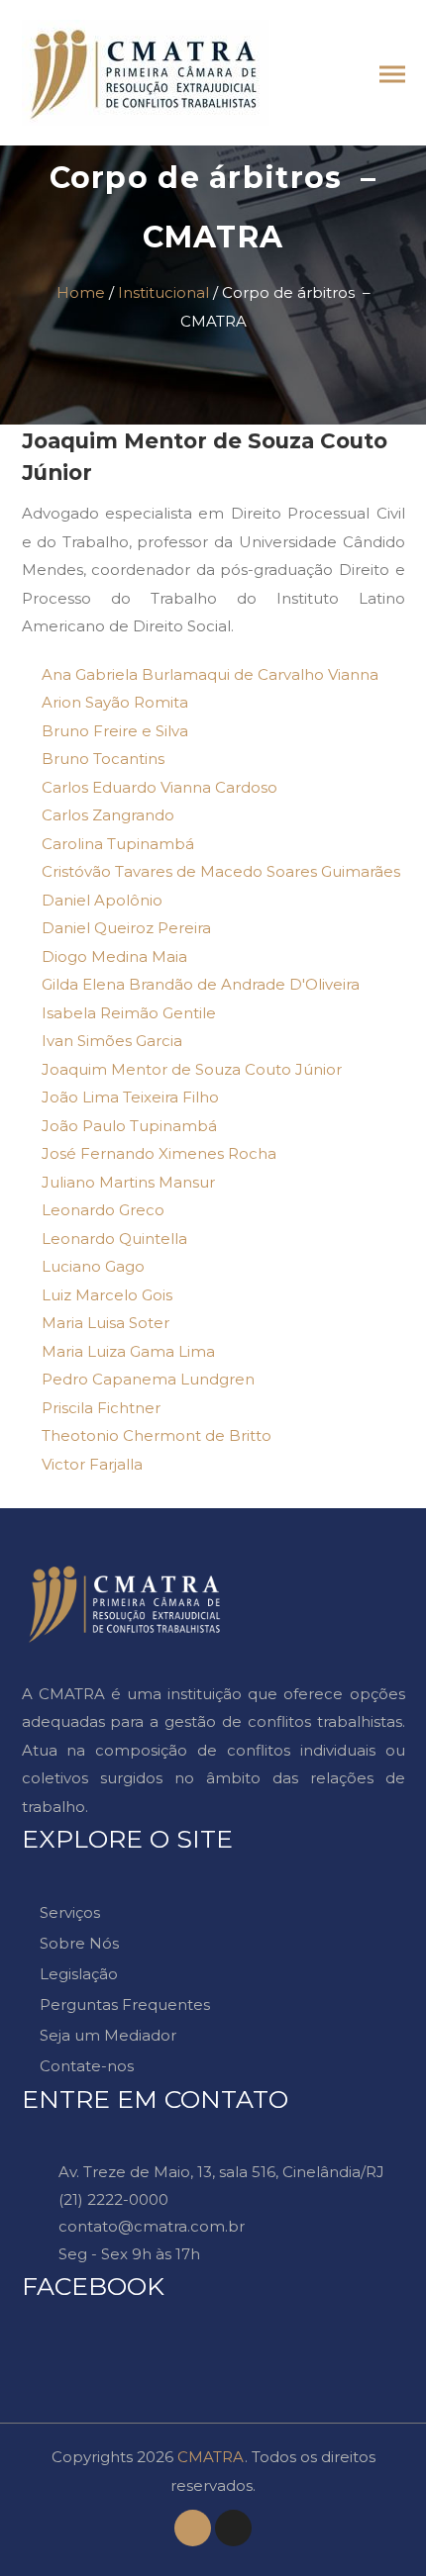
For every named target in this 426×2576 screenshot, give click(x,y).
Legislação (79, 1974)
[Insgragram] (233, 2528)
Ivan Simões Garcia (112, 1041)
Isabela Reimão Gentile (129, 1013)
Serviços (70, 1912)
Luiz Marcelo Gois (107, 1295)
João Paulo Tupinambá (129, 1126)
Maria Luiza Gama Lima (128, 1351)
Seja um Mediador (108, 2035)
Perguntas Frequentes (125, 2004)
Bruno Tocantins (103, 759)
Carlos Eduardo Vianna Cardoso (160, 787)
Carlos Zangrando (108, 815)
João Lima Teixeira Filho (130, 1097)
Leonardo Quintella (114, 1239)
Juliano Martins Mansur (128, 1182)
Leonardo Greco (103, 1210)
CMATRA (211, 2457)
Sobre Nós (79, 1943)
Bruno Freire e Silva (115, 731)
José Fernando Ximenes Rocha (159, 1153)
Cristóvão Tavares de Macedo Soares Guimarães (221, 871)
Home (81, 292)
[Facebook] (193, 2528)
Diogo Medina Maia (114, 956)
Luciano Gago (93, 1266)
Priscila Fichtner (101, 1408)
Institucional (163, 292)
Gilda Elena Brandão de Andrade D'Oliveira (201, 984)
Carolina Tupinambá (118, 844)
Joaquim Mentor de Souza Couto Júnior (192, 1069)
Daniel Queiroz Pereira (126, 928)
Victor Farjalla (92, 1464)
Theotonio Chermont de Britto (157, 1435)
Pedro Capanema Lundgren (148, 1379)
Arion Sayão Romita (115, 702)
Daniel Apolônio (102, 900)
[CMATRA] (146, 33)
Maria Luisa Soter (106, 1323)
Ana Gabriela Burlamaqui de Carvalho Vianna (210, 674)
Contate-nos (87, 2066)
